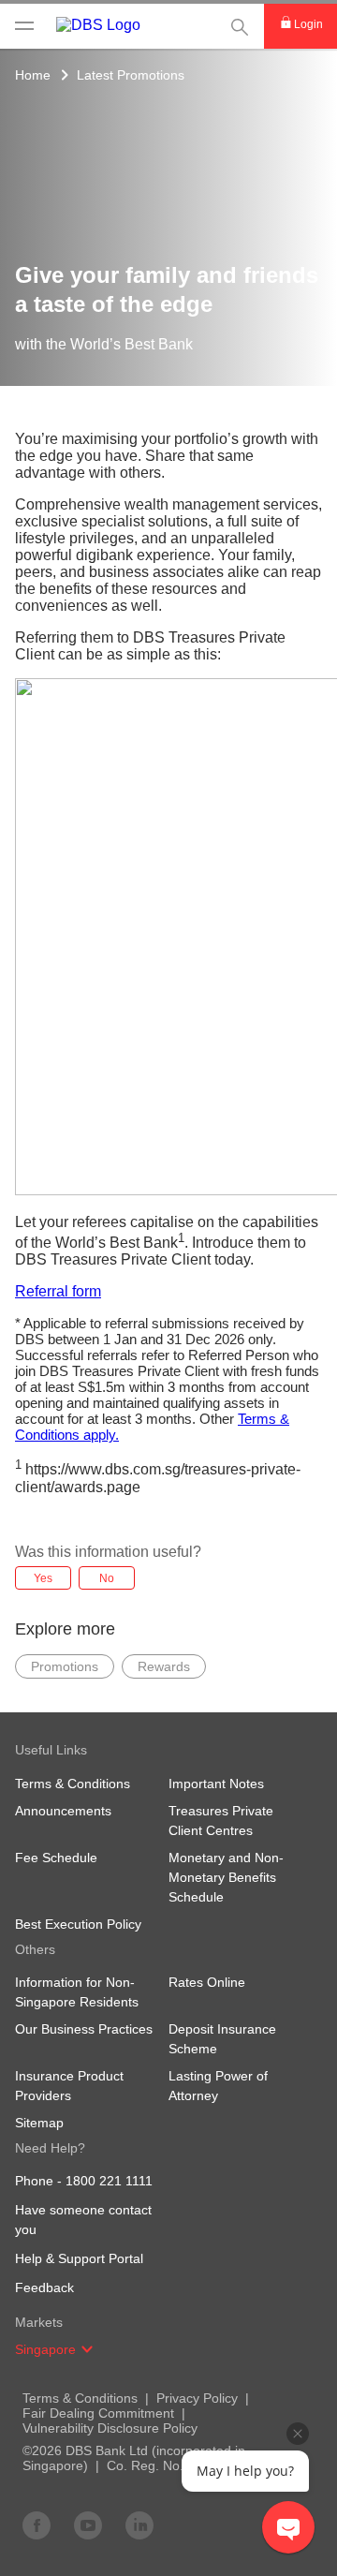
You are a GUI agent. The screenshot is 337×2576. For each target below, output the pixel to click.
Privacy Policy (197, 2398)
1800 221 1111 (109, 2181)
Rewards (164, 1666)
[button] (87, 2349)
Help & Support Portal (79, 2258)
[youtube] (88, 2524)
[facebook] (37, 2524)
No (107, 1578)
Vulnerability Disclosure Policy (110, 2428)
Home (33, 75)
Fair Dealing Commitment (98, 2413)
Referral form (58, 1291)
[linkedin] (139, 2524)
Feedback (44, 2287)
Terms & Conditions (80, 2398)
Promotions (65, 1666)
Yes (43, 1578)
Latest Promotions (131, 75)
